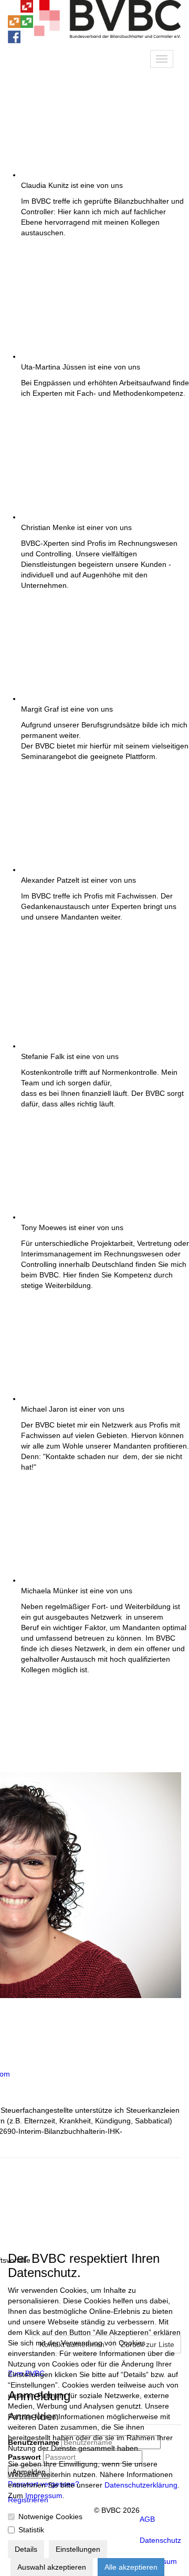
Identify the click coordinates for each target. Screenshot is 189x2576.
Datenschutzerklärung (141, 2485)
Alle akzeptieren (131, 2567)
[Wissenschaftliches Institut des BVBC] (14, 25)
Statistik (31, 2530)
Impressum (44, 2495)
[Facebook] (14, 41)
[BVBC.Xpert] (27, 25)
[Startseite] (108, 35)
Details (26, 2549)
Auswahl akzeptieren (52, 2567)
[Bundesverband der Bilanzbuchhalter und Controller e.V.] (27, 10)
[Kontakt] (14, 10)
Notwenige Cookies (50, 2517)
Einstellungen (78, 2549)
